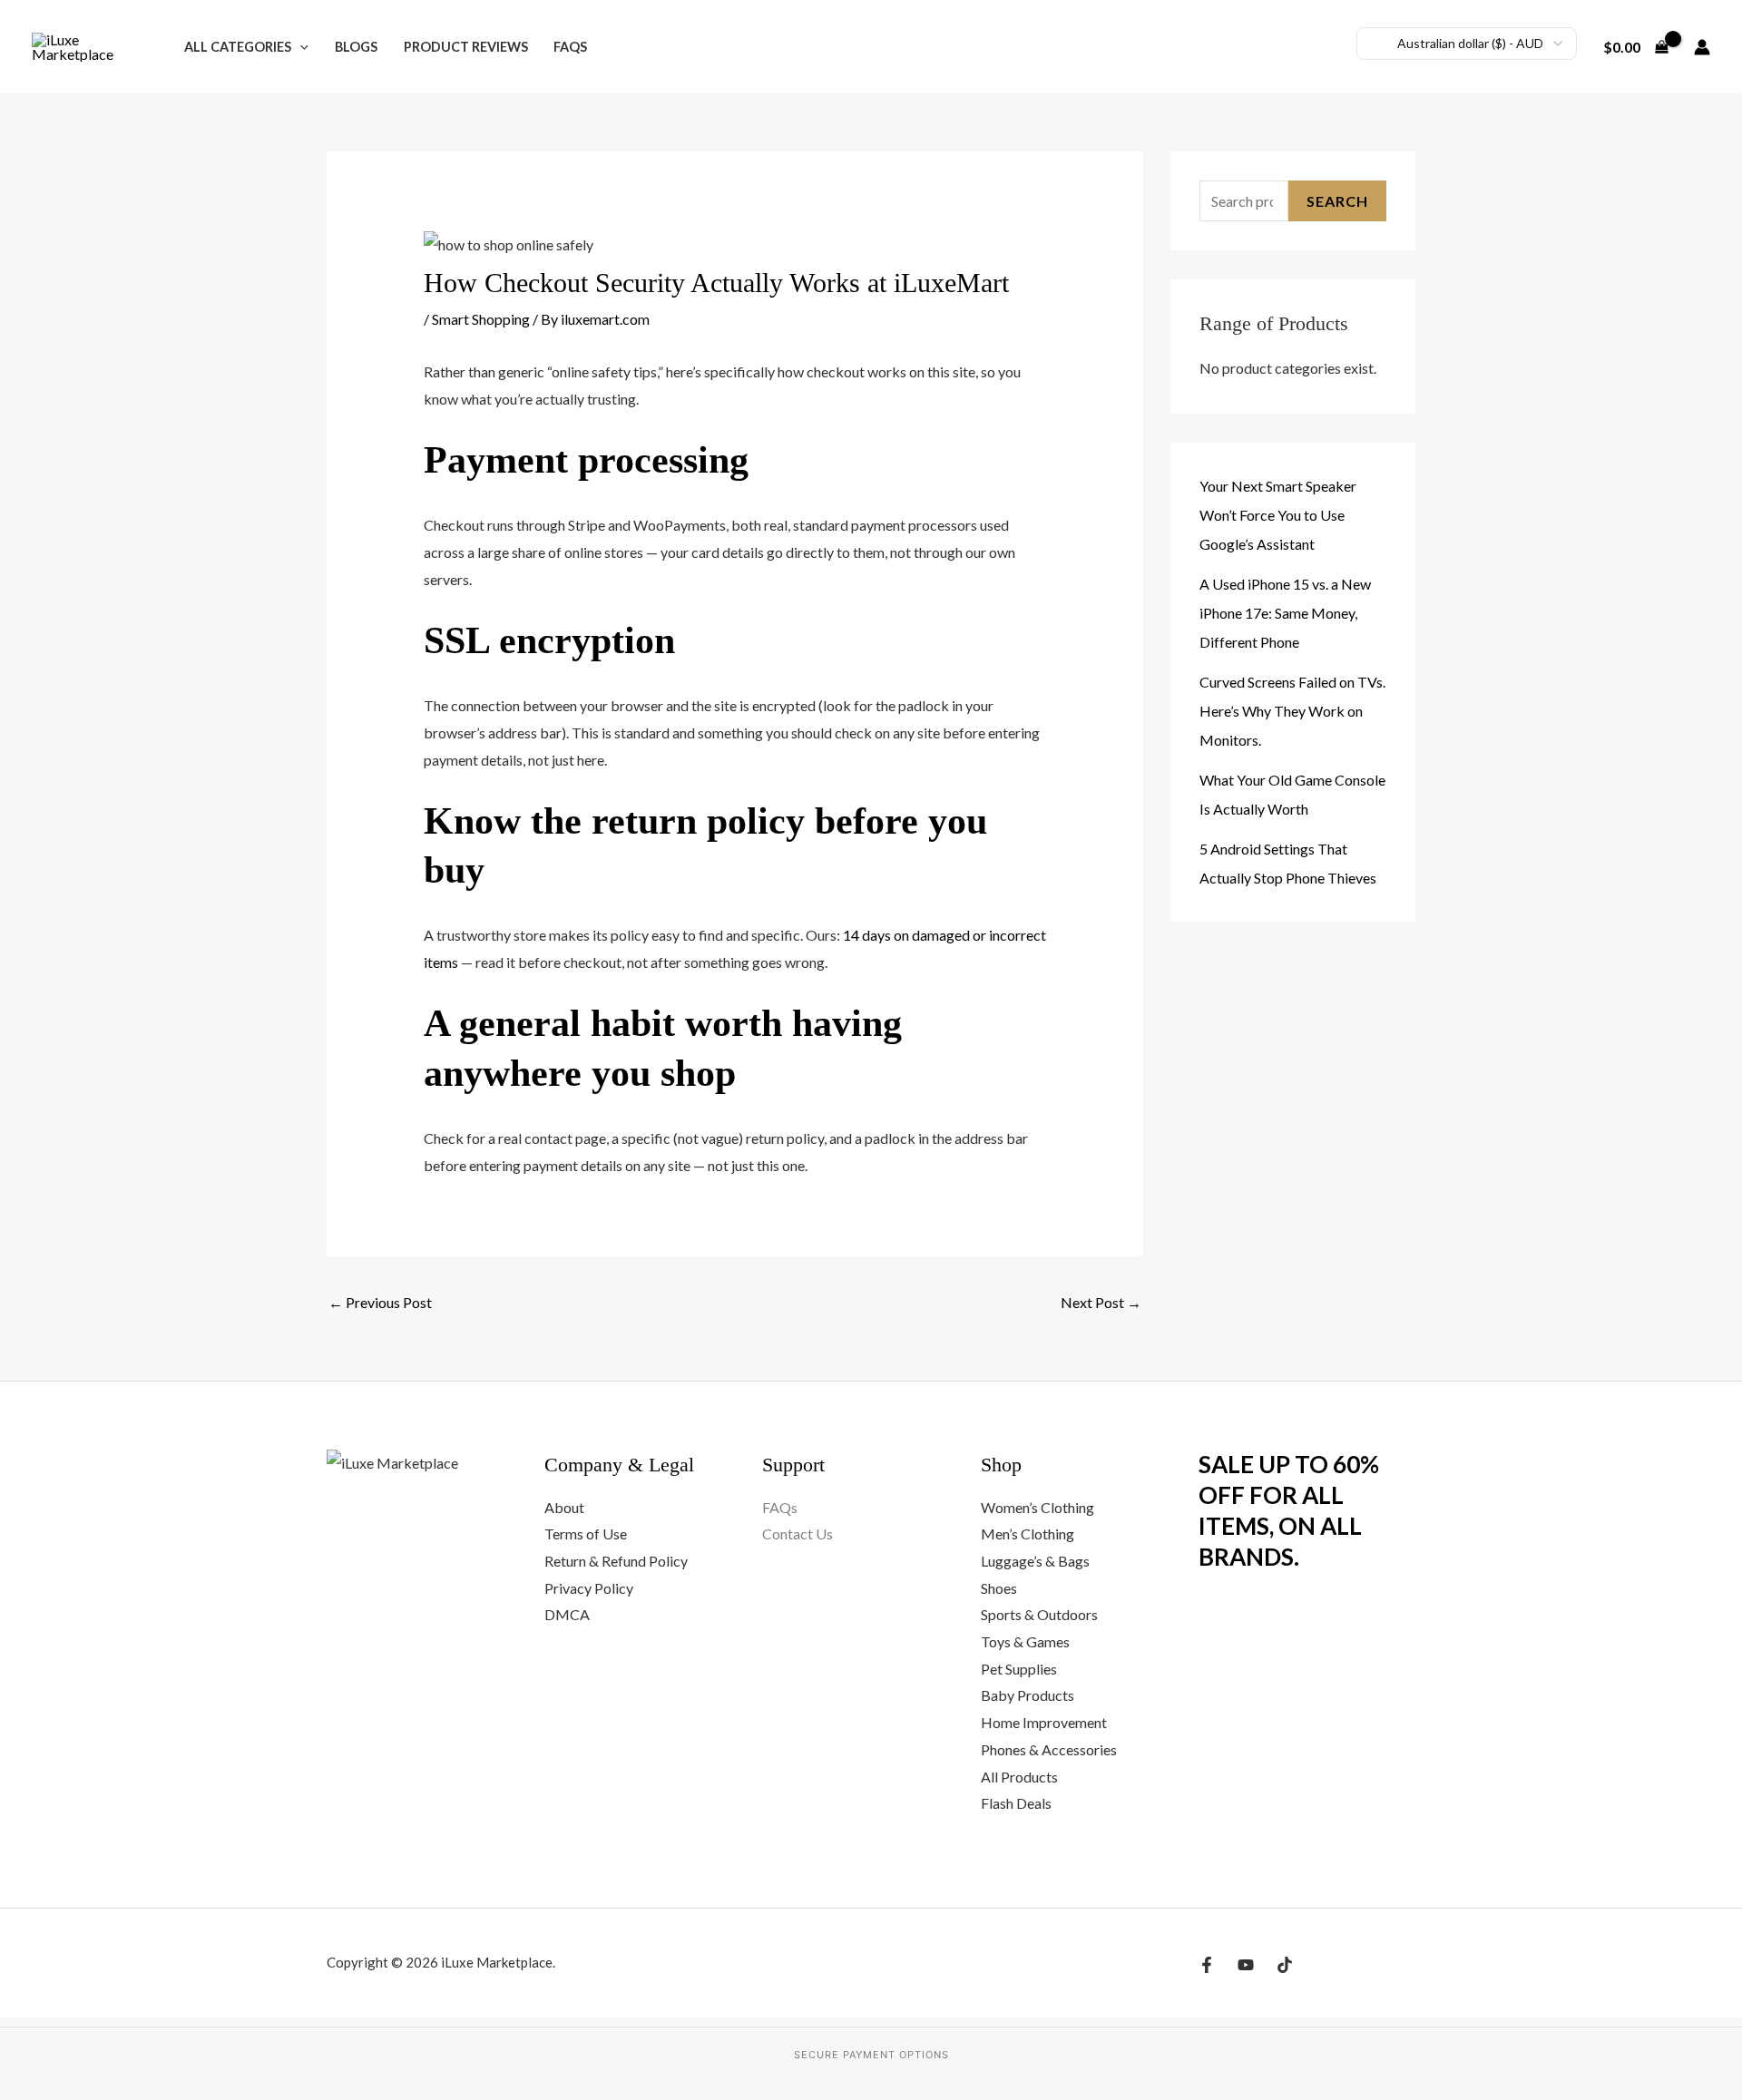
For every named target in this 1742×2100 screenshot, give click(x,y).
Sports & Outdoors (1039, 1614)
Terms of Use (586, 1533)
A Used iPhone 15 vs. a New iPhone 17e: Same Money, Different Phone (1285, 613)
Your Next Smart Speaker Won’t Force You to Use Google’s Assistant (1278, 515)
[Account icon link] (1702, 47)
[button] (300, 47)
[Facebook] (1207, 1965)
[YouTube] (1246, 1965)
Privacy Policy (589, 1588)
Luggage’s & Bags (1035, 1561)
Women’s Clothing (1037, 1507)
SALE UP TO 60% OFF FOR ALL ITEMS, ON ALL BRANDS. (1289, 1510)
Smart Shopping (481, 319)
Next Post (1101, 1302)
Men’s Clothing (1028, 1533)
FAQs (570, 47)
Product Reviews (466, 47)
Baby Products (1028, 1695)
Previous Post (380, 1302)
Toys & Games (1025, 1641)
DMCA (567, 1614)
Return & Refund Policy (616, 1561)
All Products (1019, 1777)
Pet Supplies (1019, 1669)
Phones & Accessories (1049, 1749)
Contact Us (798, 1533)
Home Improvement (1044, 1722)
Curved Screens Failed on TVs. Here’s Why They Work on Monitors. (1292, 711)
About (564, 1507)
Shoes (999, 1588)
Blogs (356, 47)
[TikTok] (1285, 1965)
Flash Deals (1016, 1803)
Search (1337, 201)
